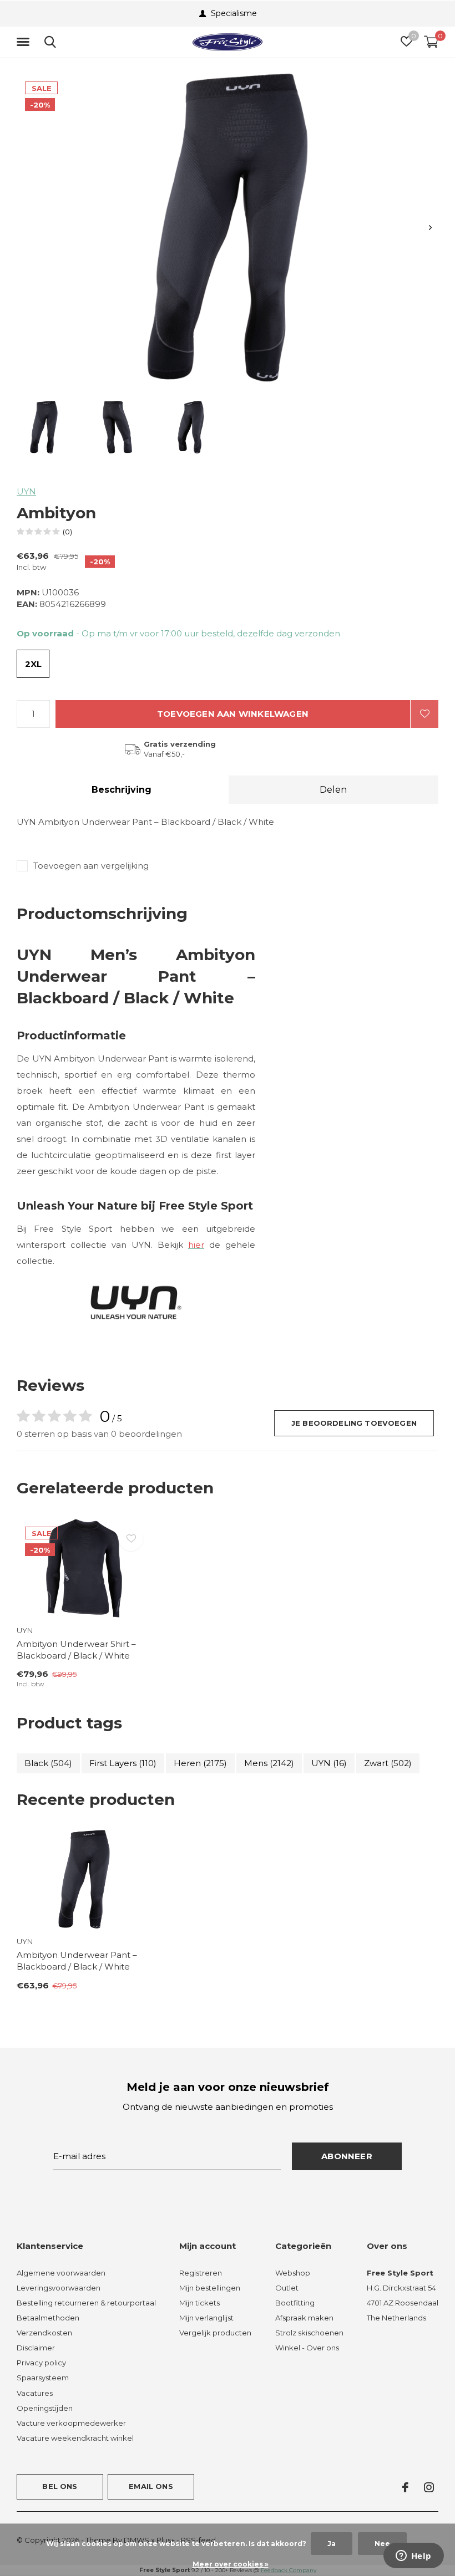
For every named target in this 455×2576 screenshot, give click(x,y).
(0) (67, 532)
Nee (382, 2544)
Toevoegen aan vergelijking (91, 866)
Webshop (293, 2273)
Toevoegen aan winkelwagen (233, 714)
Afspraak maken (304, 2318)
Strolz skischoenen (309, 2333)
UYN (26, 491)
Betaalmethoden (48, 2318)
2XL (33, 664)
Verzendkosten (44, 2333)
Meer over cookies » (231, 2564)
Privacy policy (41, 2363)
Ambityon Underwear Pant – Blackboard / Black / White (77, 1961)
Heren (200, 1763)
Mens (269, 1763)
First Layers (123, 1763)
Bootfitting (295, 2303)
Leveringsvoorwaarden (59, 2288)
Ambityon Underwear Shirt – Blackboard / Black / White (76, 1650)
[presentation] (430, 228)
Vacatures (35, 2393)
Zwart (388, 1763)
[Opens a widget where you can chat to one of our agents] (413, 2557)
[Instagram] (429, 2487)
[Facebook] (405, 2487)
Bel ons (60, 2486)
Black (48, 1763)
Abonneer (347, 2156)
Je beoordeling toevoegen (354, 1423)
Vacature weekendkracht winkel (75, 2438)
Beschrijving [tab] (122, 790)
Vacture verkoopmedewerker (71, 2423)
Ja (332, 2544)
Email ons (151, 2486)
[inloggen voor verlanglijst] (424, 714)
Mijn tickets (199, 2303)
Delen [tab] (333, 790)
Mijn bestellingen (210, 2288)
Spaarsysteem (43, 2378)
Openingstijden (45, 2408)
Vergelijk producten (215, 2333)
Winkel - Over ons (307, 2348)
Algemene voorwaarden (61, 2273)
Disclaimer (36, 2348)
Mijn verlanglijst (206, 2318)
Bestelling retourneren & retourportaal (86, 2303)
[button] (25, 42)
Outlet (287, 2288)
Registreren (201, 2273)
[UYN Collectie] (136, 1301)
